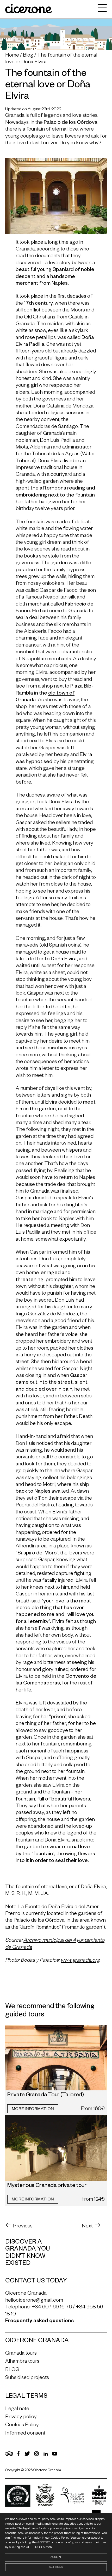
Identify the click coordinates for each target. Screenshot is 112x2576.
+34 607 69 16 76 (52, 2308)
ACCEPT (56, 2557)
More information (33, 2110)
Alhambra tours (22, 2362)
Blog (28, 56)
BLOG (12, 2370)
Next (87, 2227)
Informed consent (25, 2434)
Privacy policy (21, 2417)
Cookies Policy (22, 2426)
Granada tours (21, 2354)
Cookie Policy (60, 2538)
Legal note (17, 2409)
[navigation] (101, 9)
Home (12, 56)
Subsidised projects (27, 2378)
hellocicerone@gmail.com (34, 2301)
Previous (23, 2227)
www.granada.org (80, 1961)
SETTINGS (56, 2567)
